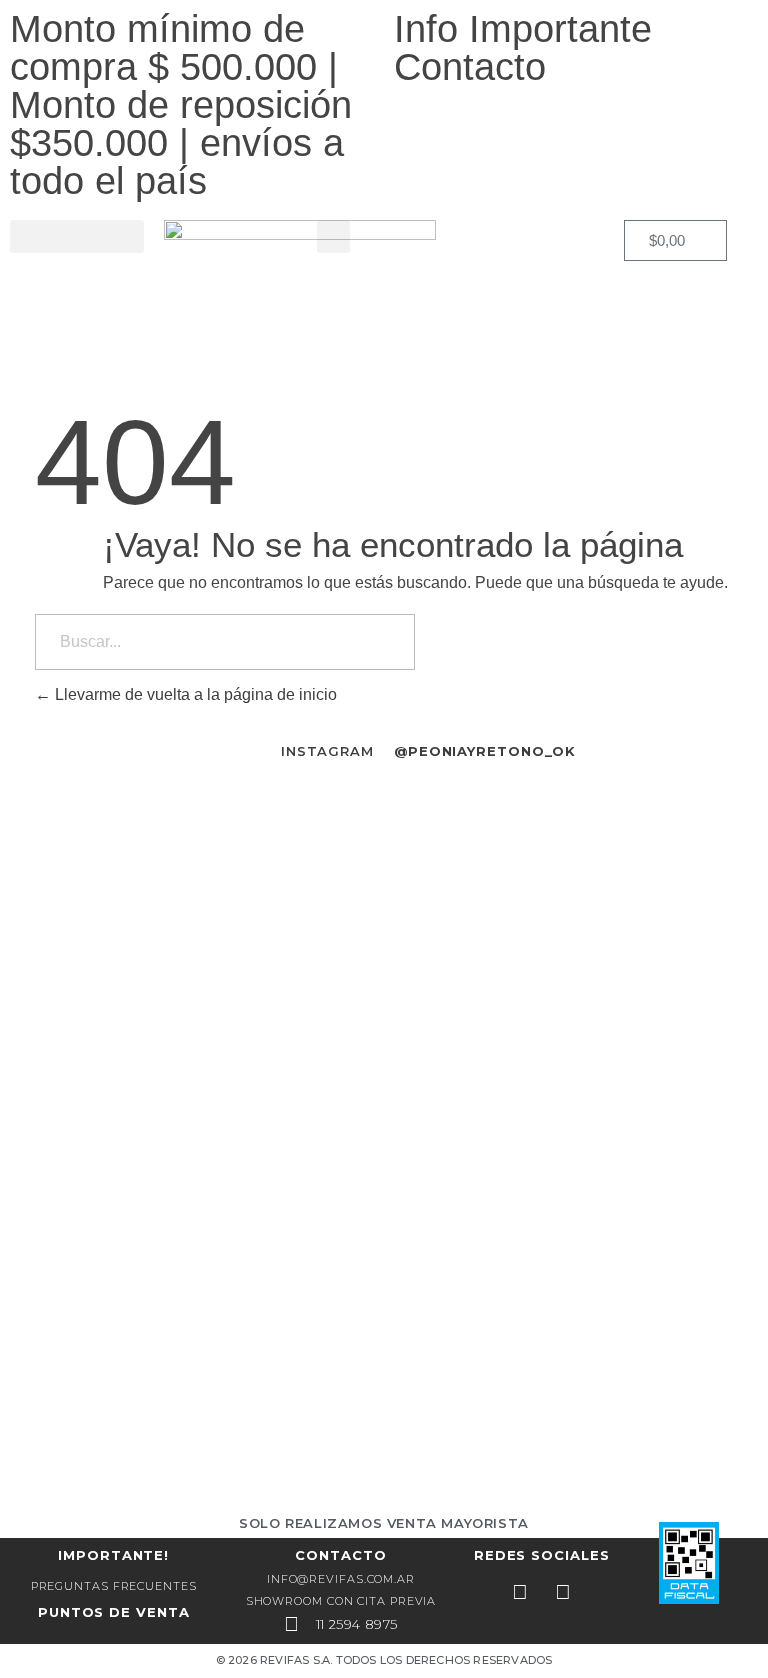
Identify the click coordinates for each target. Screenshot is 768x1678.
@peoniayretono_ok (485, 751)
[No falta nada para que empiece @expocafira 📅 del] (197, 1318)
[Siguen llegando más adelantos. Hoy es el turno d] (571, 1366)
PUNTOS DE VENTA (114, 1612)
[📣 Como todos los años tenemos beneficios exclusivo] (197, 1018)
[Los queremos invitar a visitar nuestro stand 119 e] (571, 1054)
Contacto (470, 67)
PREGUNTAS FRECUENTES (114, 1586)
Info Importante (523, 29)
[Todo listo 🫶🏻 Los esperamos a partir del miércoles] (571, 814)
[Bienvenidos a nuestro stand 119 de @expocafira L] (197, 814)
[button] (77, 236)
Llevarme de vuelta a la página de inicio (194, 694)
